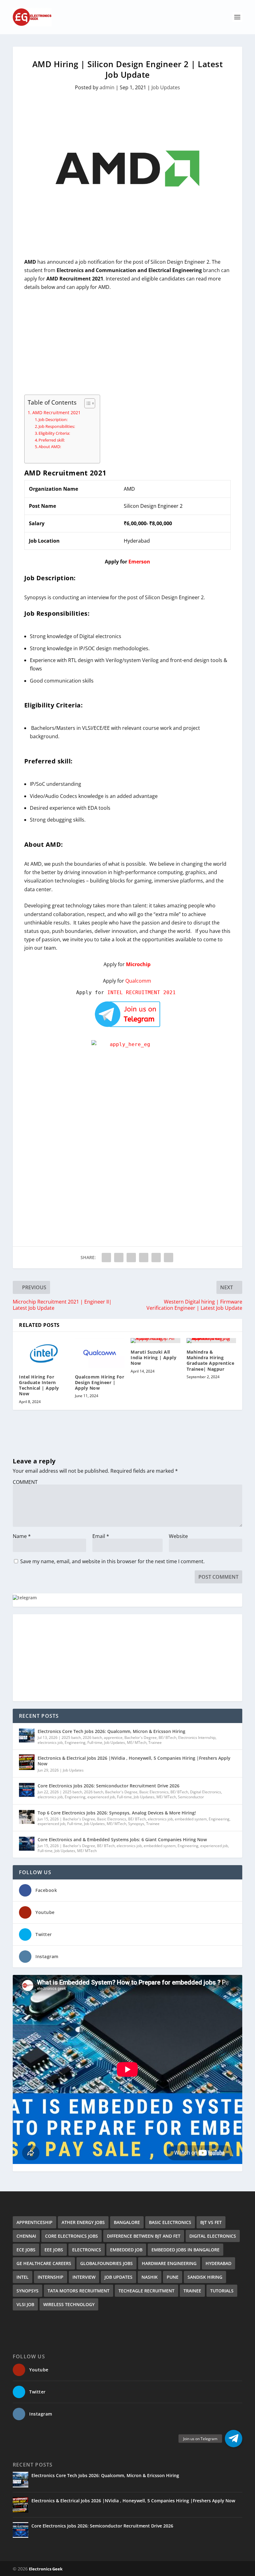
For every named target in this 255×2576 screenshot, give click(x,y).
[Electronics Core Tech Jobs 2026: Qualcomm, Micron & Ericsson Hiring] (27, 1735)
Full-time (95, 1742)
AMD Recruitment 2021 (56, 412)
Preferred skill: (52, 440)
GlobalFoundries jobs (107, 2263)
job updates (118, 2277)
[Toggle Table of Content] (87, 403)
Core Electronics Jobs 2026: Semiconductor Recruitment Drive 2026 (109, 1786)
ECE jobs (26, 2250)
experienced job (101, 1797)
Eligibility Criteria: (54, 433)
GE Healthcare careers (44, 2263)
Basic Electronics (154, 1792)
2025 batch (71, 1737)
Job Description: (53, 419)
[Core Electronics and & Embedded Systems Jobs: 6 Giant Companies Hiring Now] (27, 1844)
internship (51, 2277)
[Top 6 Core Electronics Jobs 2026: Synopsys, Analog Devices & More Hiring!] (27, 1817)
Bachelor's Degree (141, 1737)
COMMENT (25, 1482)
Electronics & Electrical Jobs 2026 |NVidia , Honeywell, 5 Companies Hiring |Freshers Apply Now (134, 1761)
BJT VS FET (211, 2222)
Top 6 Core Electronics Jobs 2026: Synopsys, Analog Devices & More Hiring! (117, 1813)
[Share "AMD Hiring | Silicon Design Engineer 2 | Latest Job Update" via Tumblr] (131, 1258)
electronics (87, 2250)
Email (101, 1536)
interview (84, 2277)
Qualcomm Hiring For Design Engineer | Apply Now (100, 1382)
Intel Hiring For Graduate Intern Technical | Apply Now (39, 1385)
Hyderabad (218, 2263)
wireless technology (69, 2304)
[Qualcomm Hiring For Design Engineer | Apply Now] (100, 1353)
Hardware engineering (169, 2263)
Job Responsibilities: (57, 426)
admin (107, 87)
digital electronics (213, 2236)
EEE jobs (54, 2250)
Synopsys (136, 1824)
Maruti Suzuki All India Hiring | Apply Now (153, 1357)
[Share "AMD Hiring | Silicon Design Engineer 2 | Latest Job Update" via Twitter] (119, 1258)
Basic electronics (170, 2222)
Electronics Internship (197, 1737)
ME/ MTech (137, 1742)
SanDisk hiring (205, 2277)
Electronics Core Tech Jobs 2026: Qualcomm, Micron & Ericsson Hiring (111, 1731)
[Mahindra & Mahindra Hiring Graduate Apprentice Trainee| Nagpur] (211, 1341)
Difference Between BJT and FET (144, 2236)
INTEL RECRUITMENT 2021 (143, 992)
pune (173, 2277)
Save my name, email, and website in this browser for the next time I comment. (112, 1561)
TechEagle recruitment (146, 2291)
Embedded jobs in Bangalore (185, 2250)
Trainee (155, 1742)
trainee (192, 2291)
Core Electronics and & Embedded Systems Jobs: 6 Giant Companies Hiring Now (122, 1839)
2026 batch (92, 1737)
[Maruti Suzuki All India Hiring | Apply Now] (155, 1341)
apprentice (113, 1737)
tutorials (222, 2291)
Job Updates (166, 87)
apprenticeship (35, 2222)
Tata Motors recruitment (79, 2291)
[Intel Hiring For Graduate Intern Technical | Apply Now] (44, 1353)
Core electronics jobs (72, 2236)
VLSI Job (25, 2304)
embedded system (191, 1819)
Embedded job (126, 2250)
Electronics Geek (46, 2569)
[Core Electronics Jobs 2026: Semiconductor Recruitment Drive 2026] (27, 1790)
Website (178, 1536)
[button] (234, 2439)
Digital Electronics (206, 1792)
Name (22, 1536)
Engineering (75, 1742)
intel (23, 2277)
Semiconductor (191, 1797)
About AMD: (50, 447)
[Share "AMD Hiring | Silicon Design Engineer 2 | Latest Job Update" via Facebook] (106, 1258)
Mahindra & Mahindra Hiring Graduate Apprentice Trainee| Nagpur (211, 1360)
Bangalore (127, 2222)
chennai (26, 2236)
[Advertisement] (127, 343)
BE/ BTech (167, 1737)
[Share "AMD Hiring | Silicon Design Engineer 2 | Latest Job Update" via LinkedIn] (156, 1258)
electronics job (50, 1742)
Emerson (139, 562)
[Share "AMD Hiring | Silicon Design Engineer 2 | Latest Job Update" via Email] (169, 1258)
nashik (150, 2277)
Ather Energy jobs (83, 2222)
